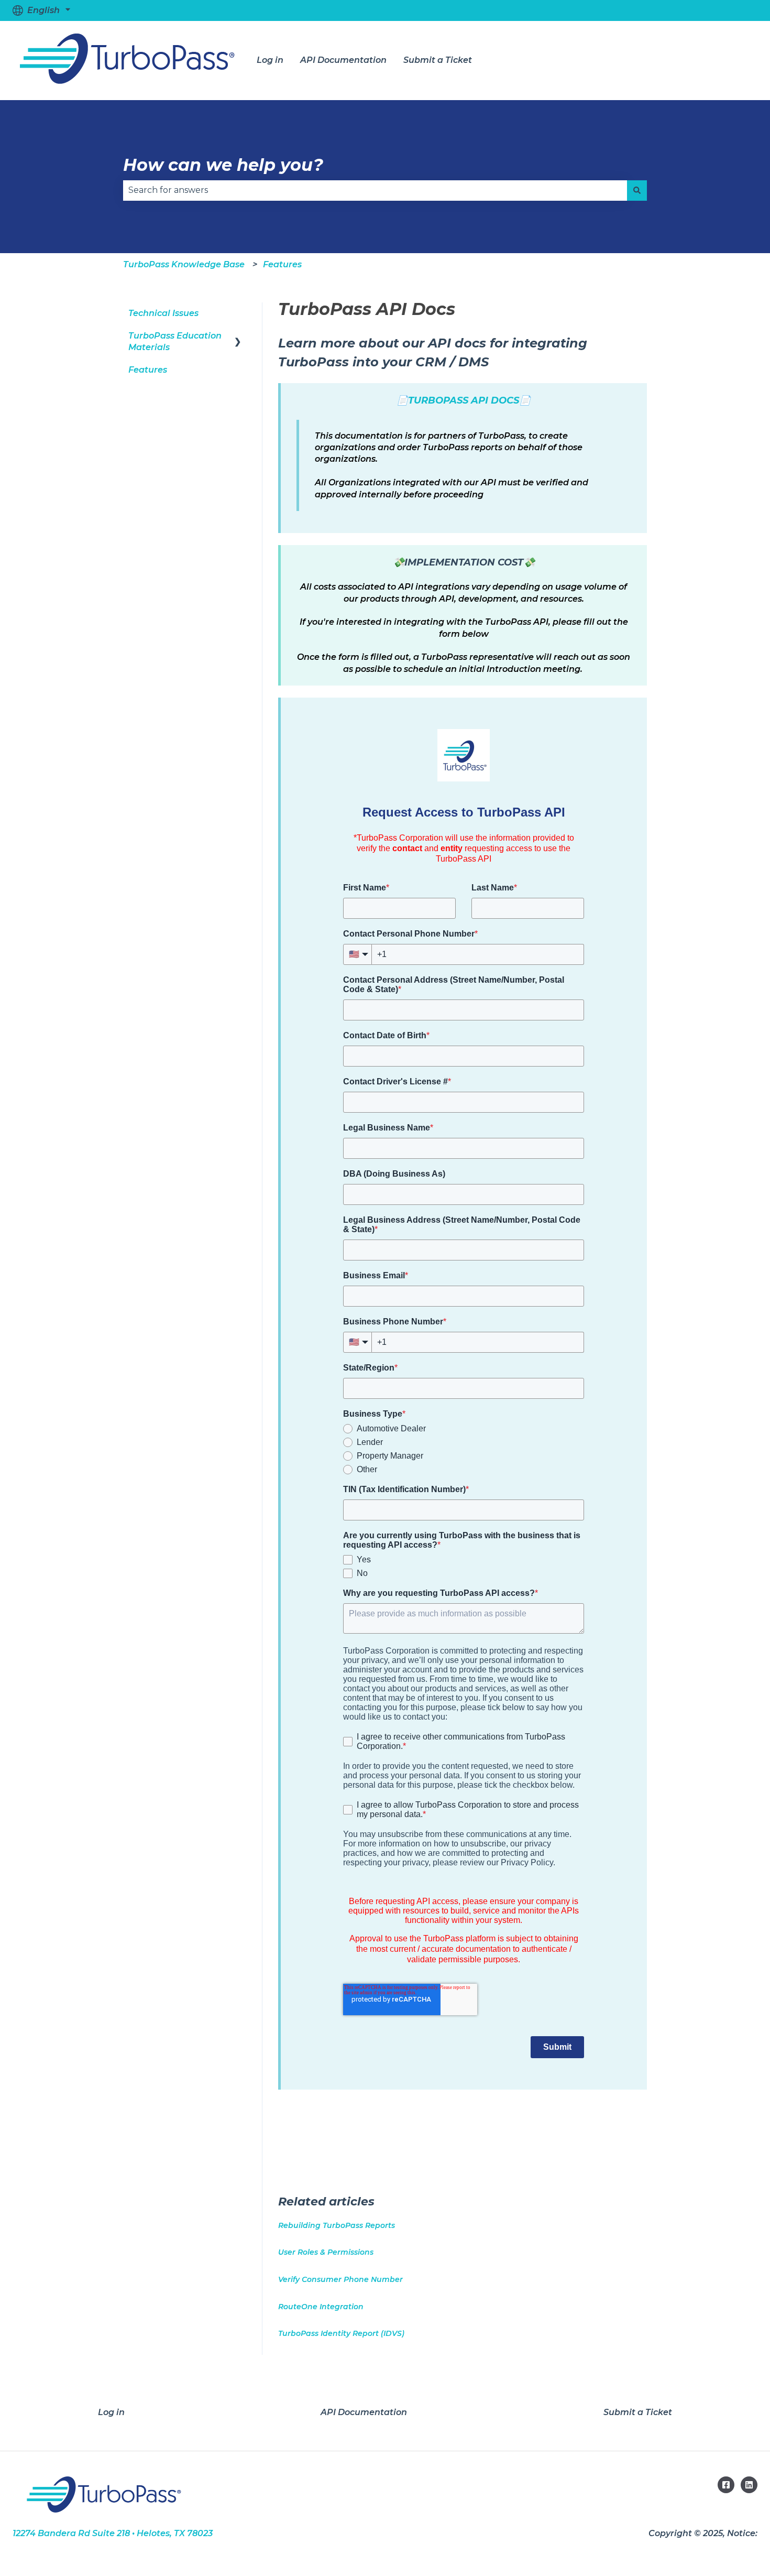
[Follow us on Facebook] (726, 2485)
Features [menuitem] (148, 370)
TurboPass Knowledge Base (184, 264)
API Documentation (343, 60)
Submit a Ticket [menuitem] (638, 2412)
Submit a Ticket (438, 60)
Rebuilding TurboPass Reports (337, 2225)
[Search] (637, 190)
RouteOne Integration (321, 2307)
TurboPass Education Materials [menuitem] (175, 341)
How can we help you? (223, 165)
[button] (238, 337)
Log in (270, 60)
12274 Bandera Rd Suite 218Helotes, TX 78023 (113, 2533)
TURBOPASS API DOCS (464, 400)
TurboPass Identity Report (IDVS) (341, 2333)
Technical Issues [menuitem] (163, 313)
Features (282, 264)
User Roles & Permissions (326, 2252)
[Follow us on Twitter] (749, 2485)
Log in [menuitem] (111, 2412)
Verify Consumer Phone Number (340, 2279)
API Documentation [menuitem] (364, 2412)
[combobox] (375, 190)
